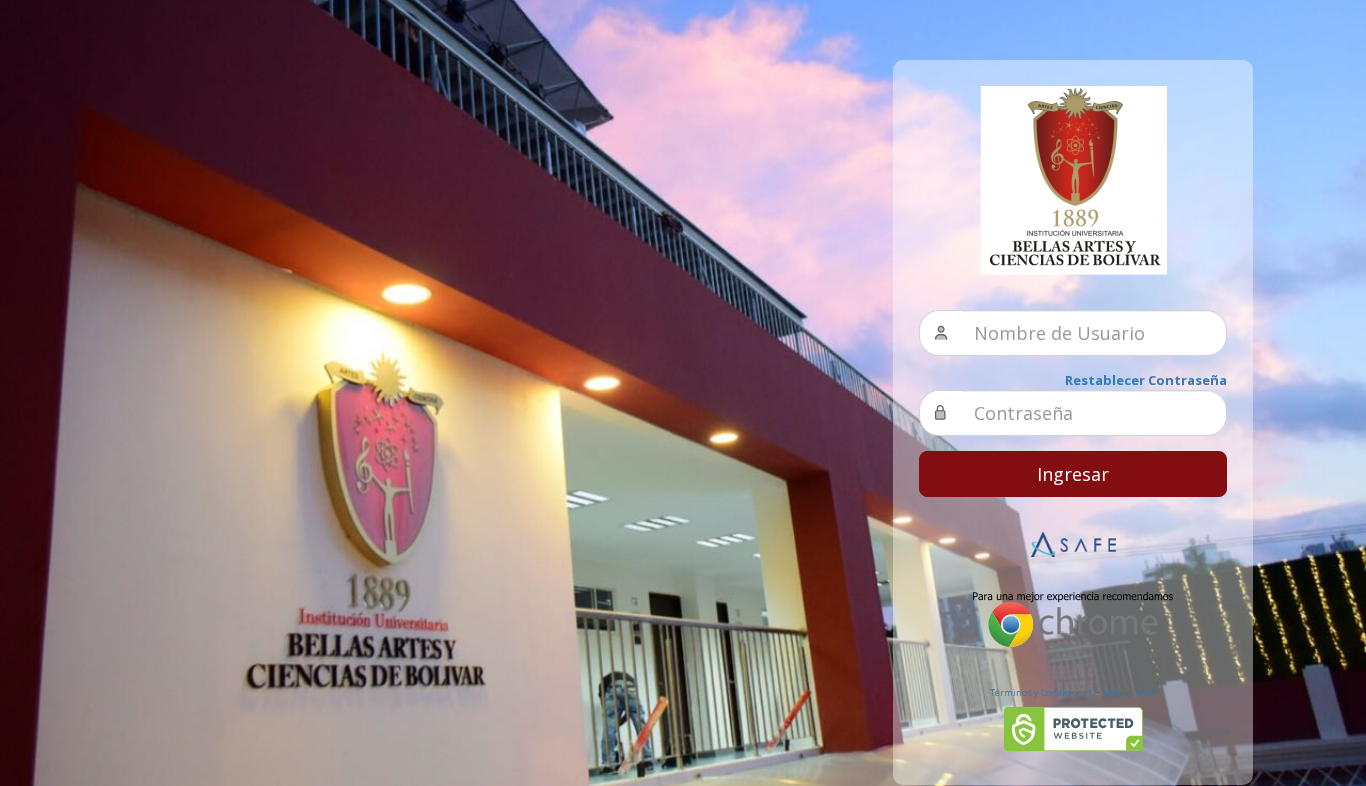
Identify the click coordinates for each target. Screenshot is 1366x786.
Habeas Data (1130, 692)
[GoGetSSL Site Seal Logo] (1073, 729)
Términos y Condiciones (1041, 692)
